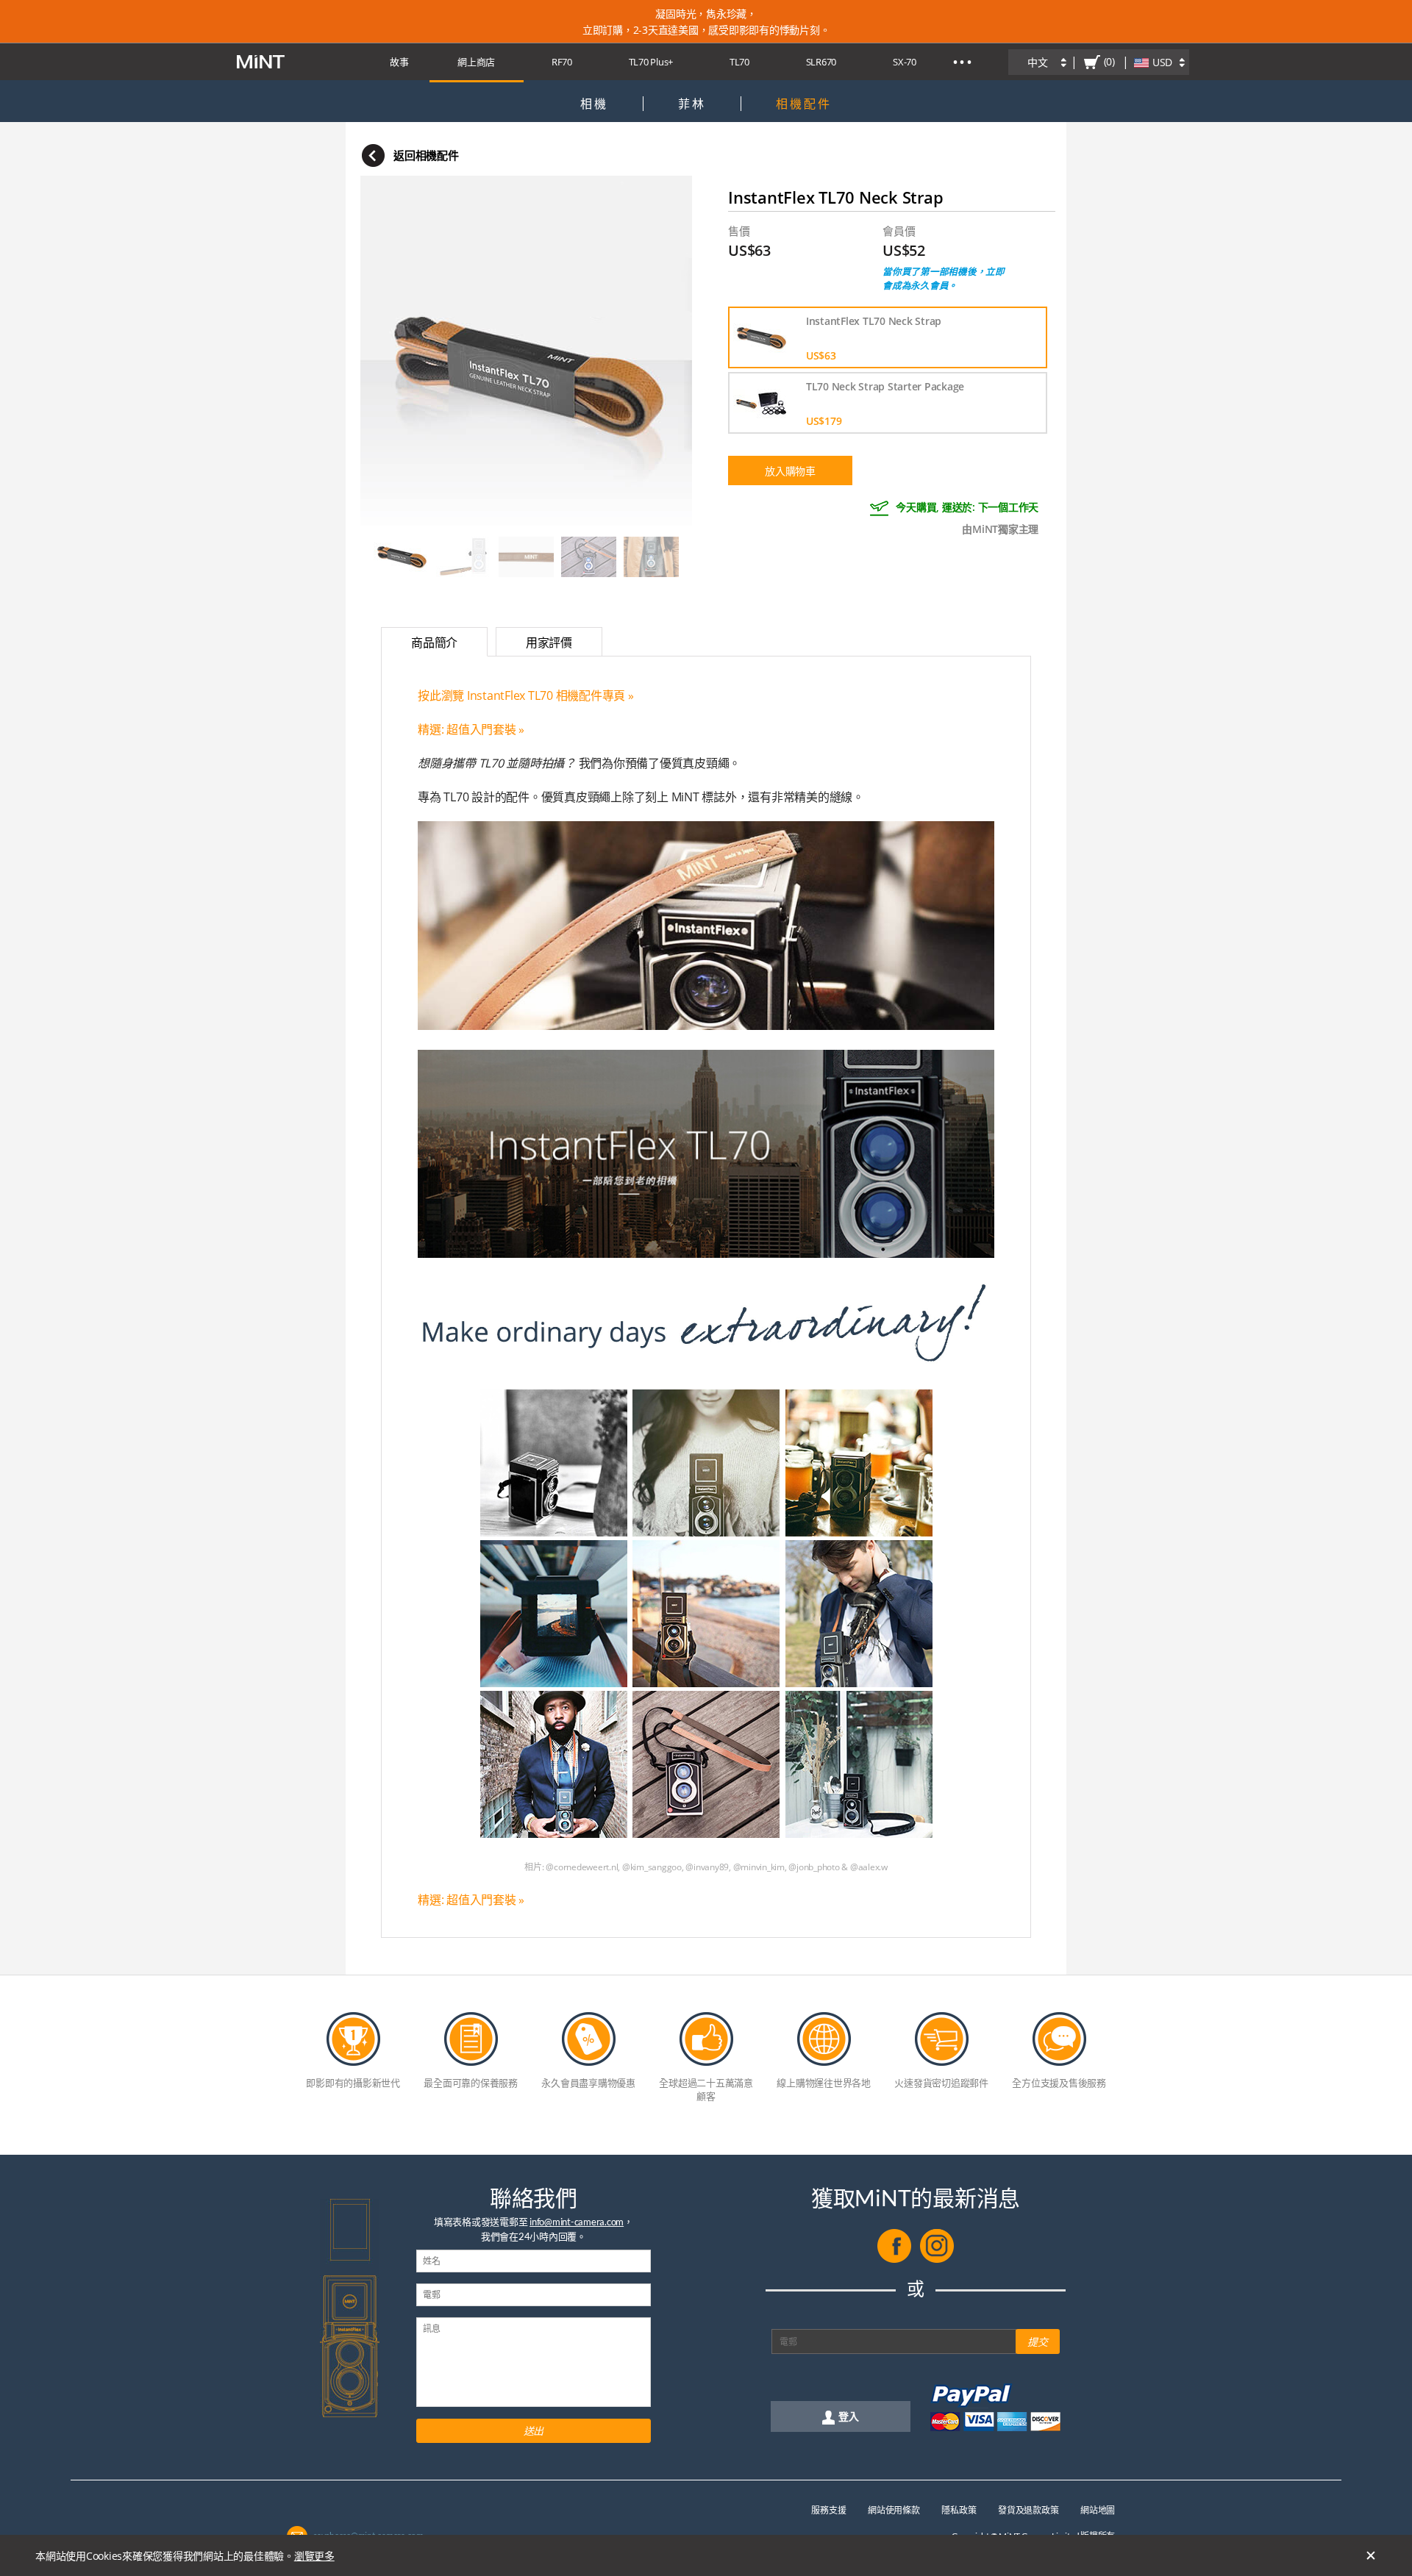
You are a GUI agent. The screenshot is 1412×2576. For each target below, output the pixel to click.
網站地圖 (1098, 2510)
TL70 (739, 62)
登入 (849, 2416)
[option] (526, 351)
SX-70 (905, 62)
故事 (399, 62)
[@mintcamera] (937, 2260)
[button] (393, 351)
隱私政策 (959, 2510)
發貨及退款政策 (1028, 2510)
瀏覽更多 (314, 2556)
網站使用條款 (894, 2510)
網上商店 (476, 62)
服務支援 (828, 2510)
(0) (1109, 61)
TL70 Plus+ (651, 62)
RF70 (562, 62)
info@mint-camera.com (577, 2222)
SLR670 (821, 62)
